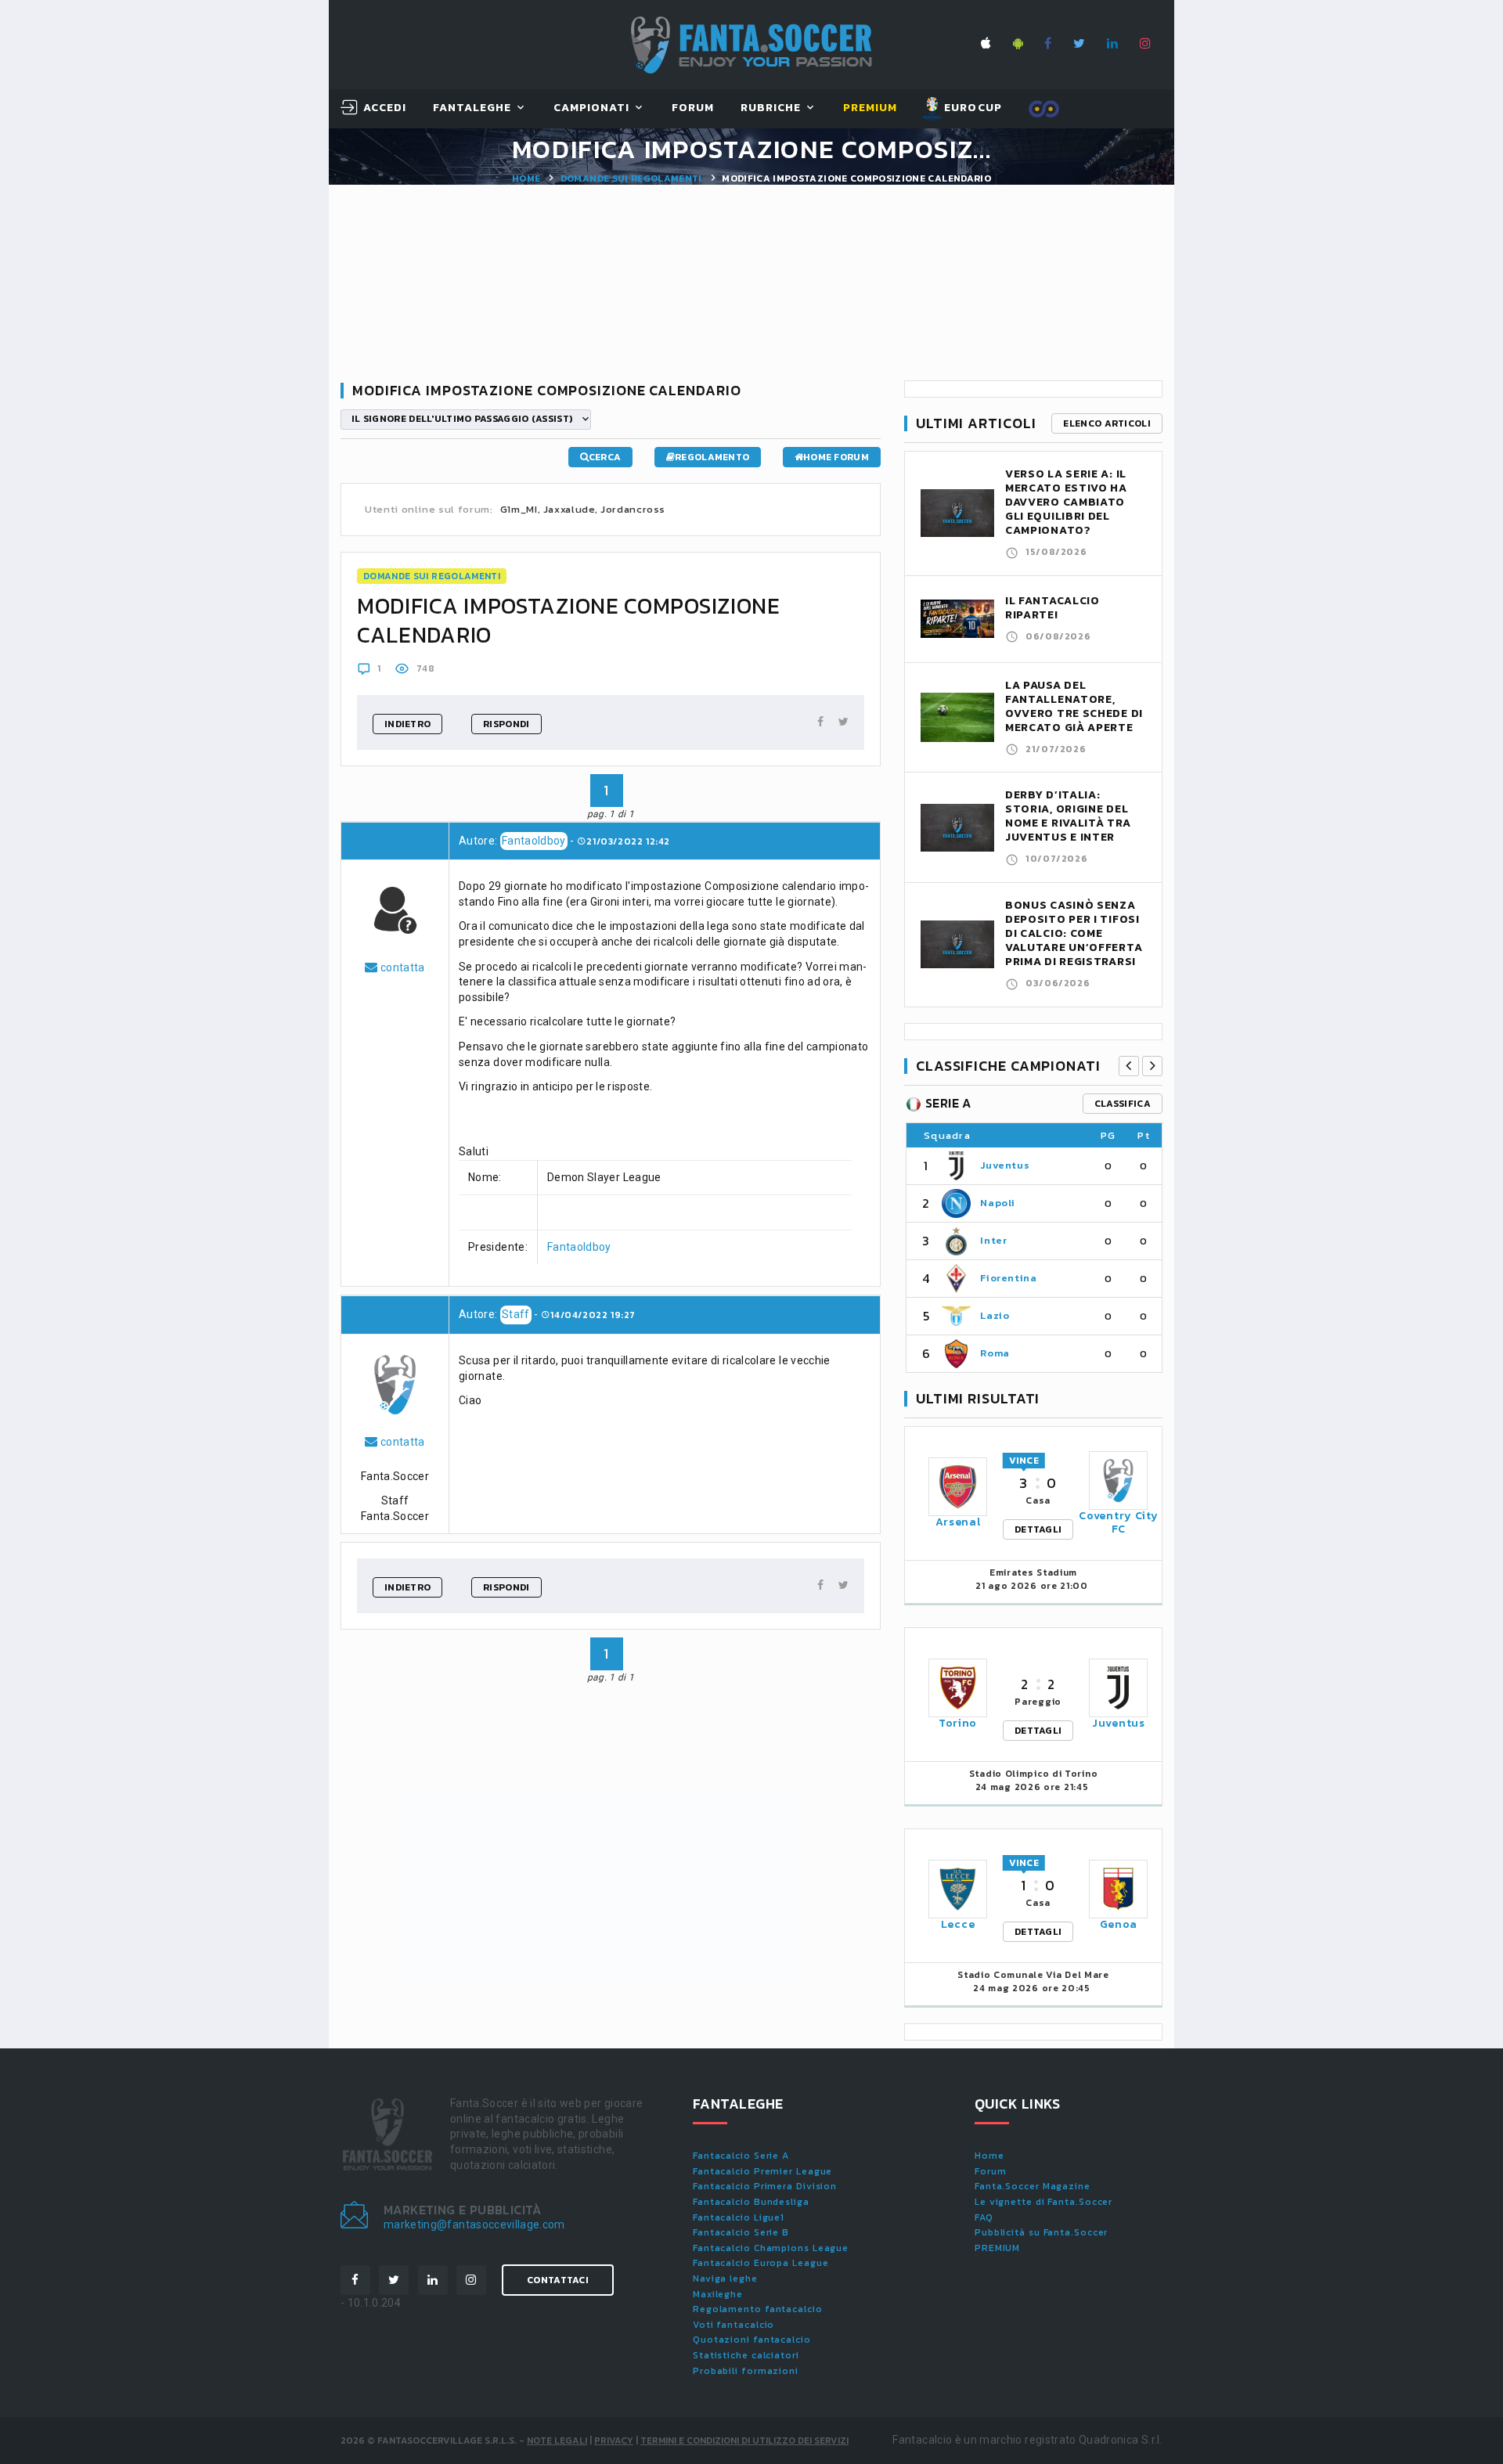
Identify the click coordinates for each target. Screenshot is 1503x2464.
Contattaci (558, 2280)
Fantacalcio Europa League (761, 2263)
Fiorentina (1009, 1278)
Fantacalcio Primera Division (765, 2186)
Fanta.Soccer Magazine (1033, 2186)
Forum (693, 108)
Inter (993, 1240)
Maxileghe (718, 2294)
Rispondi (506, 724)
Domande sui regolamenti (631, 178)
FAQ (984, 2217)
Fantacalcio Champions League (771, 2248)
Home (526, 178)
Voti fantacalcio (733, 2325)
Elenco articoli (1107, 423)
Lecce (958, 1924)
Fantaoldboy (534, 841)
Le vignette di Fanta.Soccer (1043, 2202)
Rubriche (771, 108)
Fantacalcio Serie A (741, 2156)
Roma (995, 1353)
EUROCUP (971, 108)
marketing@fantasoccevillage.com (474, 2224)
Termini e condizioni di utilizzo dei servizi (744, 2441)
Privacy (614, 2441)
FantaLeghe (472, 108)
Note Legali (557, 2441)
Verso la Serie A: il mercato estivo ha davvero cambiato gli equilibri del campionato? (1066, 502)
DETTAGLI (1038, 1529)
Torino (958, 1723)
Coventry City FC (1118, 1522)
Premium (870, 108)
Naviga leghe (725, 2278)
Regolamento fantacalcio (758, 2309)
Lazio (995, 1315)
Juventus (1005, 1165)
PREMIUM (997, 2248)
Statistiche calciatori (746, 2355)
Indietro (407, 724)
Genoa (1119, 1924)
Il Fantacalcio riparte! (1052, 608)
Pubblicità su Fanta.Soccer (1041, 2232)
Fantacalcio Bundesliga (751, 2202)
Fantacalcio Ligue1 (739, 2217)
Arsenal (958, 1522)
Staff (516, 1314)
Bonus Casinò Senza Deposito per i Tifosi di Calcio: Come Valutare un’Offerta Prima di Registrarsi (1074, 933)
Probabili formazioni (746, 2371)
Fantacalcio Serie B (741, 2232)
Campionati (592, 108)
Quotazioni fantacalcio (752, 2340)
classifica (1123, 1104)
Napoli (998, 1203)
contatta (402, 967)
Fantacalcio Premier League (762, 2171)
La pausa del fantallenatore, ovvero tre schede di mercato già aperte (1074, 706)
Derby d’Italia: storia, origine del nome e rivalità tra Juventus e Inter (1068, 816)
